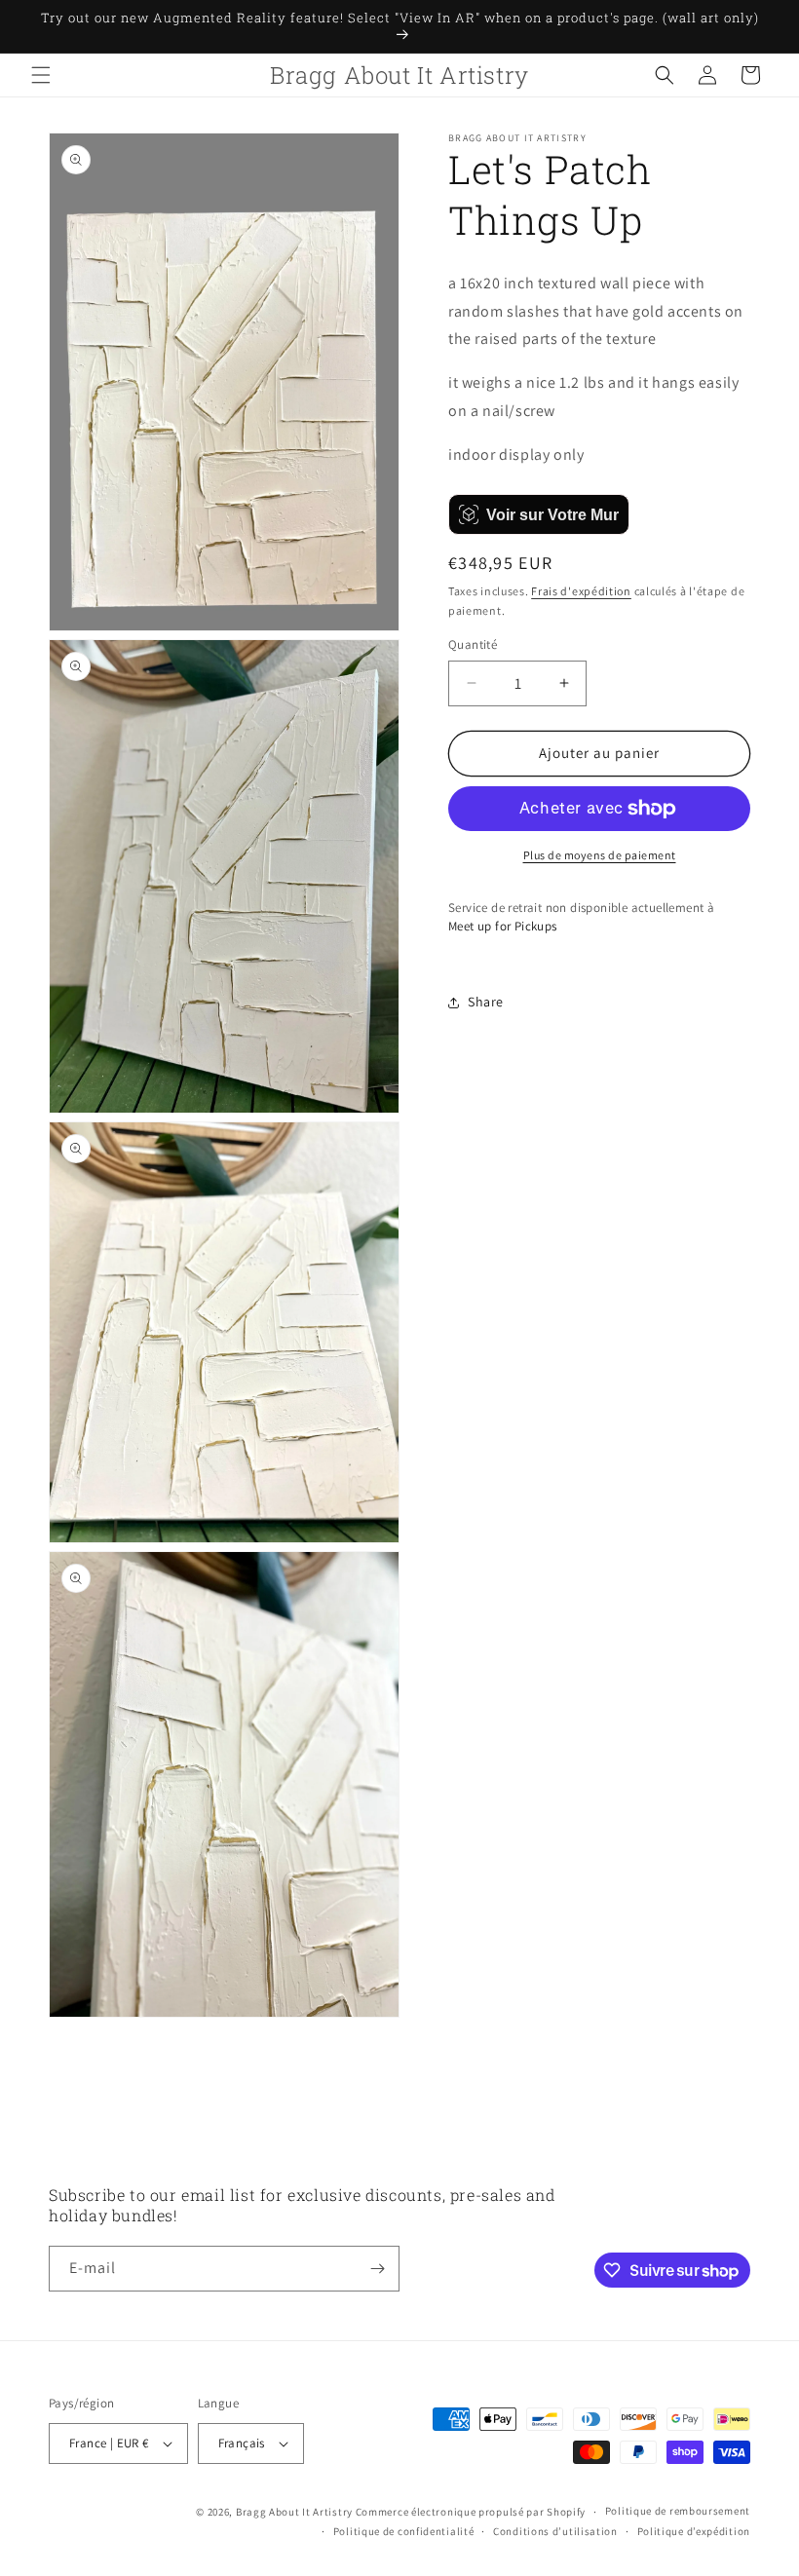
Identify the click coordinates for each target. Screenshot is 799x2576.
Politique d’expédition (694, 2531)
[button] (41, 75)
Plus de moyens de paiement (600, 855)
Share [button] (486, 1002)
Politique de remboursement (678, 2511)
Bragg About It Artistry (294, 2512)
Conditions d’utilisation (555, 2531)
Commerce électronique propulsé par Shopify (471, 2512)
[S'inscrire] (377, 2269)
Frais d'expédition (581, 591)
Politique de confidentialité (404, 2531)
